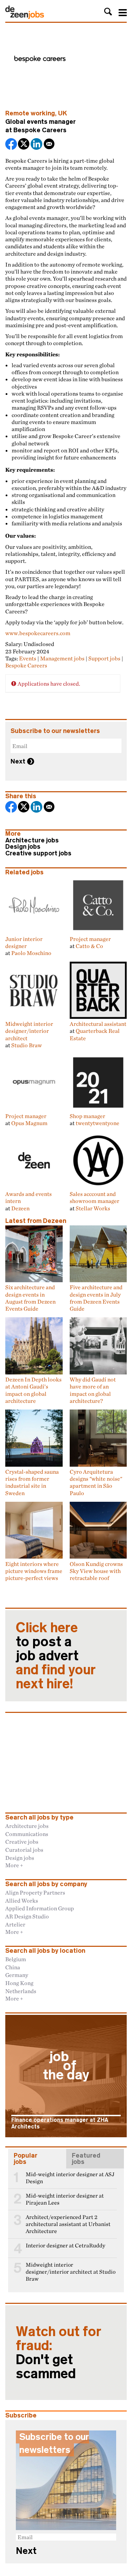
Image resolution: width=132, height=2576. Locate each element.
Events (28, 658)
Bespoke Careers (40, 130)
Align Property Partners (35, 1892)
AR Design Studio (27, 1916)
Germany (17, 1975)
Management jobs (62, 658)
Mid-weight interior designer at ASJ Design (70, 2178)
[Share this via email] (50, 145)
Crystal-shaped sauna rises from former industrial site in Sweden (32, 1482)
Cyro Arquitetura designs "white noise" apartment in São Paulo (96, 1482)
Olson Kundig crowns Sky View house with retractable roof (96, 1571)
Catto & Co (89, 946)
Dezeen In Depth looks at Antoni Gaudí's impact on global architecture (33, 1390)
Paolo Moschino (31, 953)
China (13, 1967)
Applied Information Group (40, 1908)
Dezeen (20, 1208)
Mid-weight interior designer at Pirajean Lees (65, 2199)
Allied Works (22, 1901)
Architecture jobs (32, 840)
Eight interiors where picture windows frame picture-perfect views (34, 1571)
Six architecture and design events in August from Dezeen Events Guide (30, 1298)
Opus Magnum (29, 1123)
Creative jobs (22, 1842)
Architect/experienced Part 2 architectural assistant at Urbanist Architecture (68, 2224)
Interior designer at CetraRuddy (65, 2245)
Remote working (30, 113)
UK (63, 113)
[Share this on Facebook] (12, 145)
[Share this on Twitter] (24, 145)
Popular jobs (26, 2159)
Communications (27, 1834)
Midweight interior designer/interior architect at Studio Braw (71, 2272)
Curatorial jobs (24, 1850)
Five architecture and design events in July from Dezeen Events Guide (96, 1298)
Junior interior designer (24, 942)
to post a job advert (56, 1656)
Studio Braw (27, 1045)
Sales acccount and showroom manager (95, 1197)
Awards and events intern (29, 1197)
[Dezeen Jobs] (25, 17)
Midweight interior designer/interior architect (29, 1031)
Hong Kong (19, 1983)
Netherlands (21, 1991)
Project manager (90, 939)
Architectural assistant (98, 1024)
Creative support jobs (38, 853)
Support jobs (104, 658)
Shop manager (87, 1116)
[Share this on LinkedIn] (37, 145)
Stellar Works (93, 1208)
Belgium (16, 1959)
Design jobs (23, 847)
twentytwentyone (98, 1123)
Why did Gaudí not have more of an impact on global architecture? (93, 1390)
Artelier (15, 1924)
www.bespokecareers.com (38, 633)
